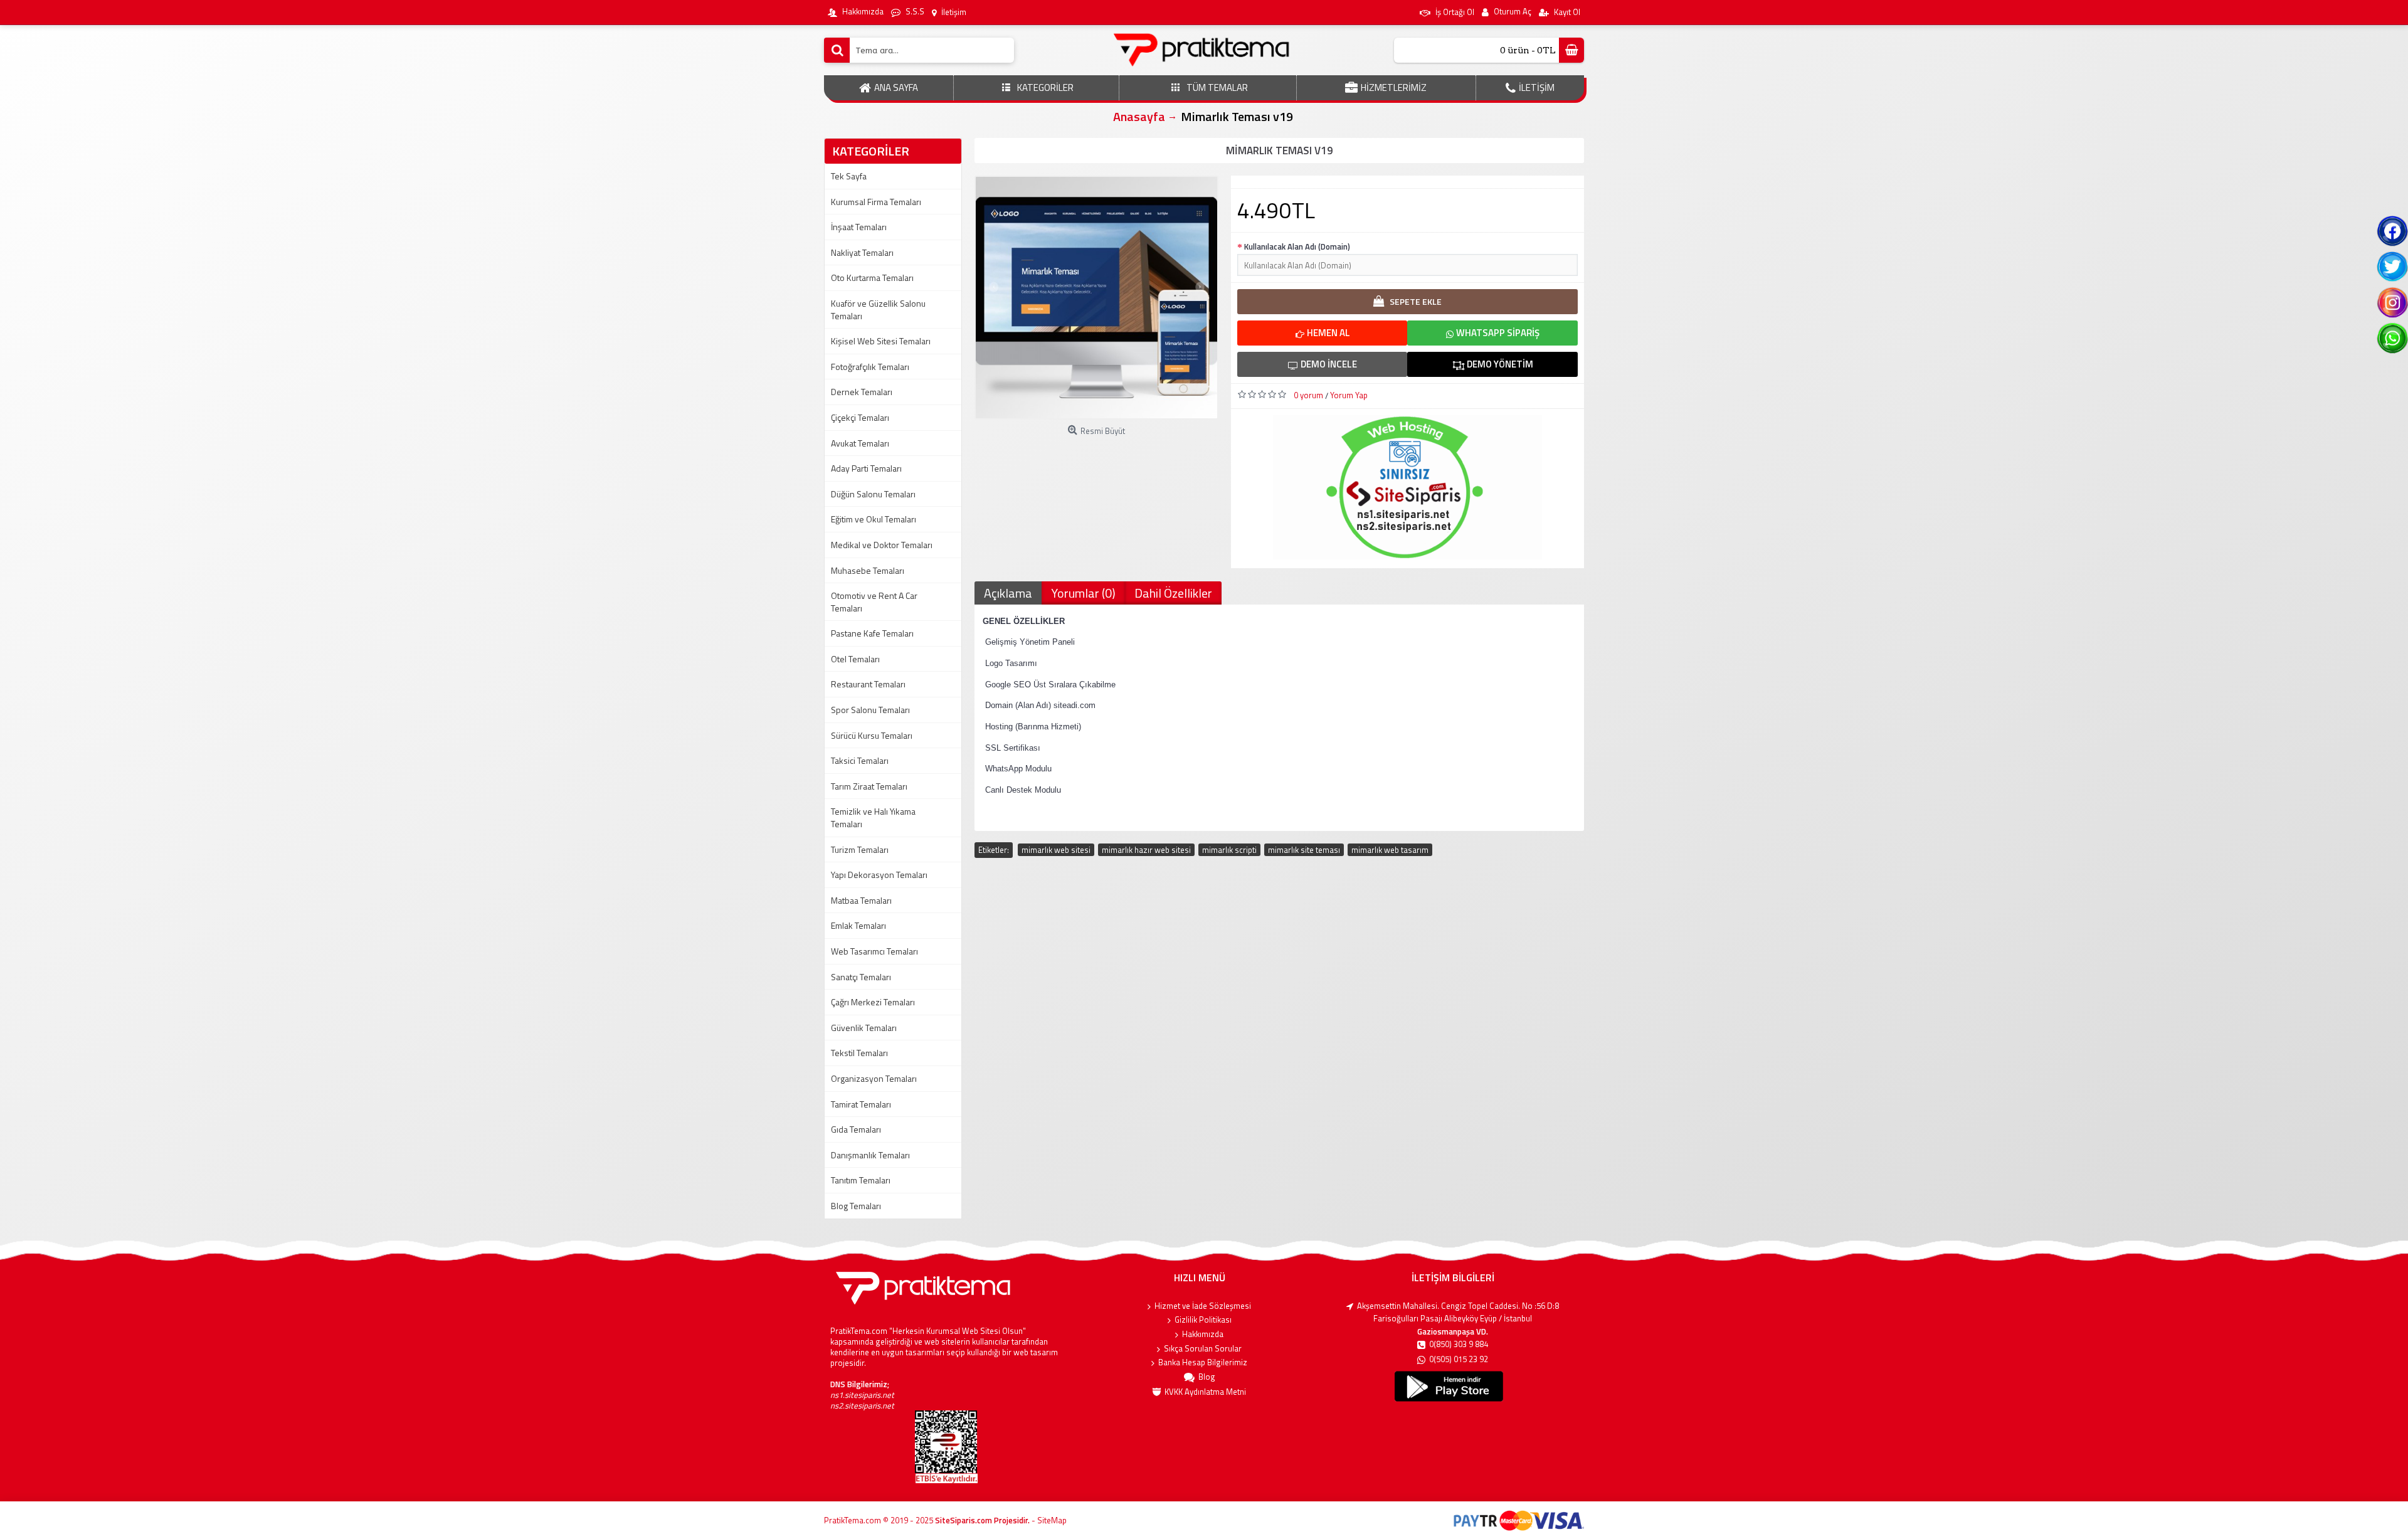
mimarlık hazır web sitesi (1146, 850)
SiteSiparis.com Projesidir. (982, 1520)
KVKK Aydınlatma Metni (1205, 1392)
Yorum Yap (1349, 395)
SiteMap (1052, 1520)
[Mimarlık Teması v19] (1096, 298)
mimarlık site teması (1304, 850)
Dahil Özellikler (1173, 593)
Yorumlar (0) (1083, 593)
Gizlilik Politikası (1203, 1320)
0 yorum (1308, 395)
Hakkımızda (1203, 1334)
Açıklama (1008, 593)
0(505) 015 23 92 (1459, 1359)
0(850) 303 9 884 (1459, 1344)
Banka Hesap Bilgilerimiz (1203, 1362)
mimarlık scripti (1229, 850)
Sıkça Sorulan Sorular (1203, 1349)
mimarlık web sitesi (1056, 850)
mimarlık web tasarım (1390, 850)
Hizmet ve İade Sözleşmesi (1203, 1306)
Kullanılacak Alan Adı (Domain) (1297, 246)
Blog (1207, 1377)
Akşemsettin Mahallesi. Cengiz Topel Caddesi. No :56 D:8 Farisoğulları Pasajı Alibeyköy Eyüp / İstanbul (1458, 1312)
